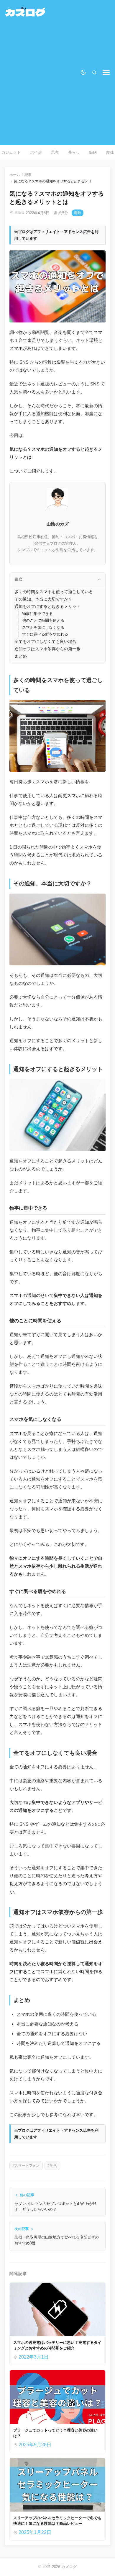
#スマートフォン (26, 2166)
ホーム (15, 175)
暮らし (74, 152)
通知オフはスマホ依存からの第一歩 (47, 649)
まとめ (21, 656)
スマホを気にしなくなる (43, 627)
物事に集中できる (37, 614)
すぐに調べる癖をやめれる (45, 634)
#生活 (52, 2166)
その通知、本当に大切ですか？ (43, 599)
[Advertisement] (57, 80)
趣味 (78, 213)
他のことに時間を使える (43, 620)
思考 (55, 152)
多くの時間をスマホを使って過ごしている (54, 592)
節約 (93, 152)
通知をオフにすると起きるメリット (47, 606)
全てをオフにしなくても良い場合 (45, 641)
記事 (28, 175)
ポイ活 (36, 152)
